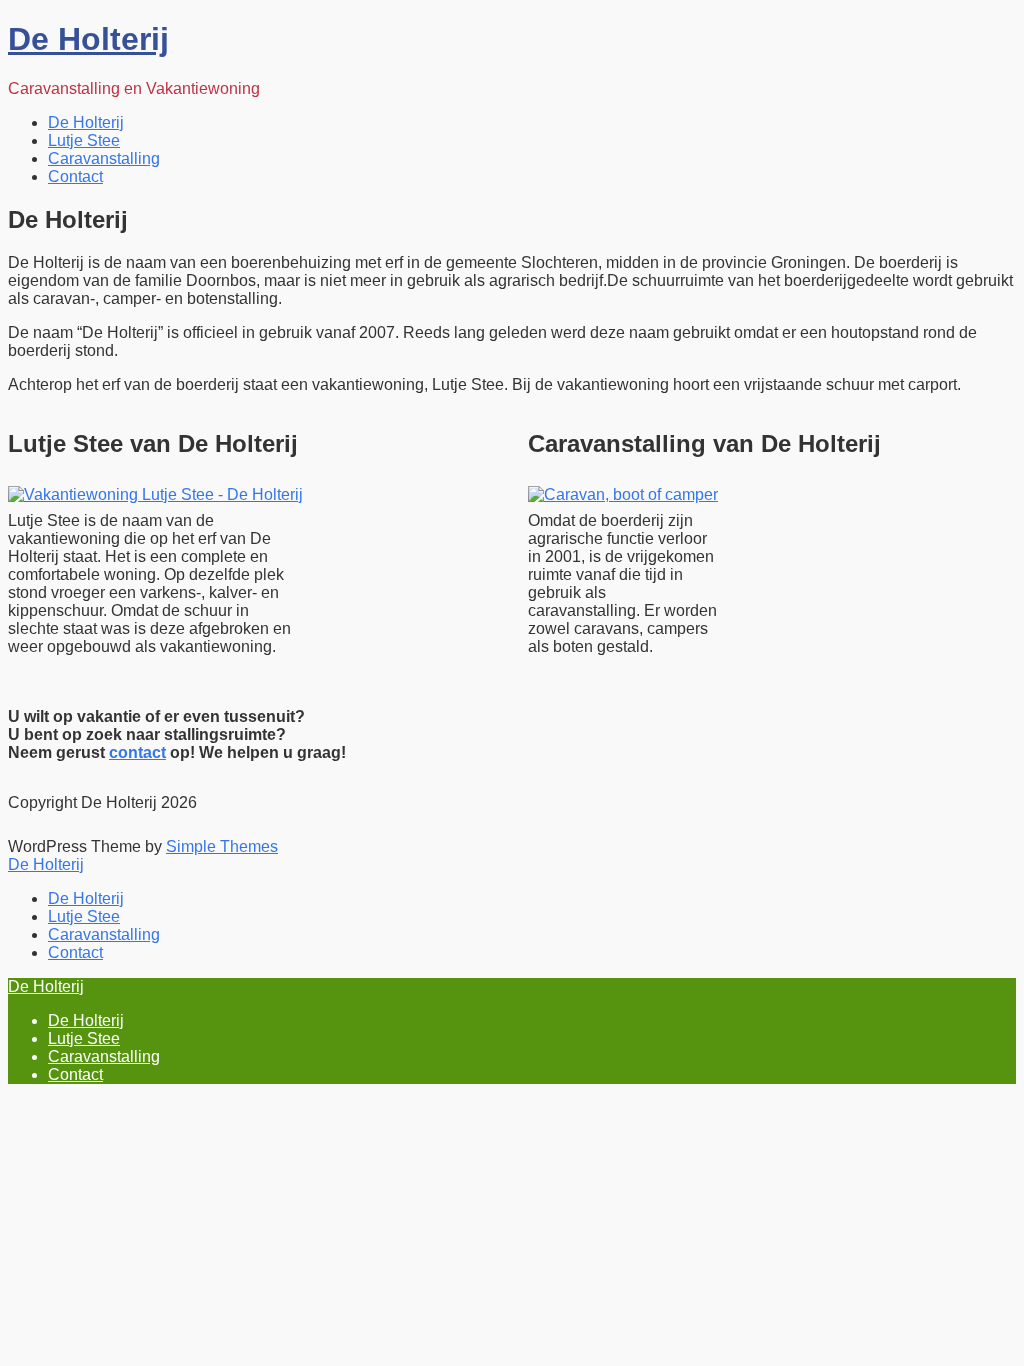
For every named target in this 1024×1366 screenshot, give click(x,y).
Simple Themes (222, 846)
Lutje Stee (84, 140)
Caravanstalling (104, 158)
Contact (75, 176)
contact (137, 752)
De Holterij (88, 39)
